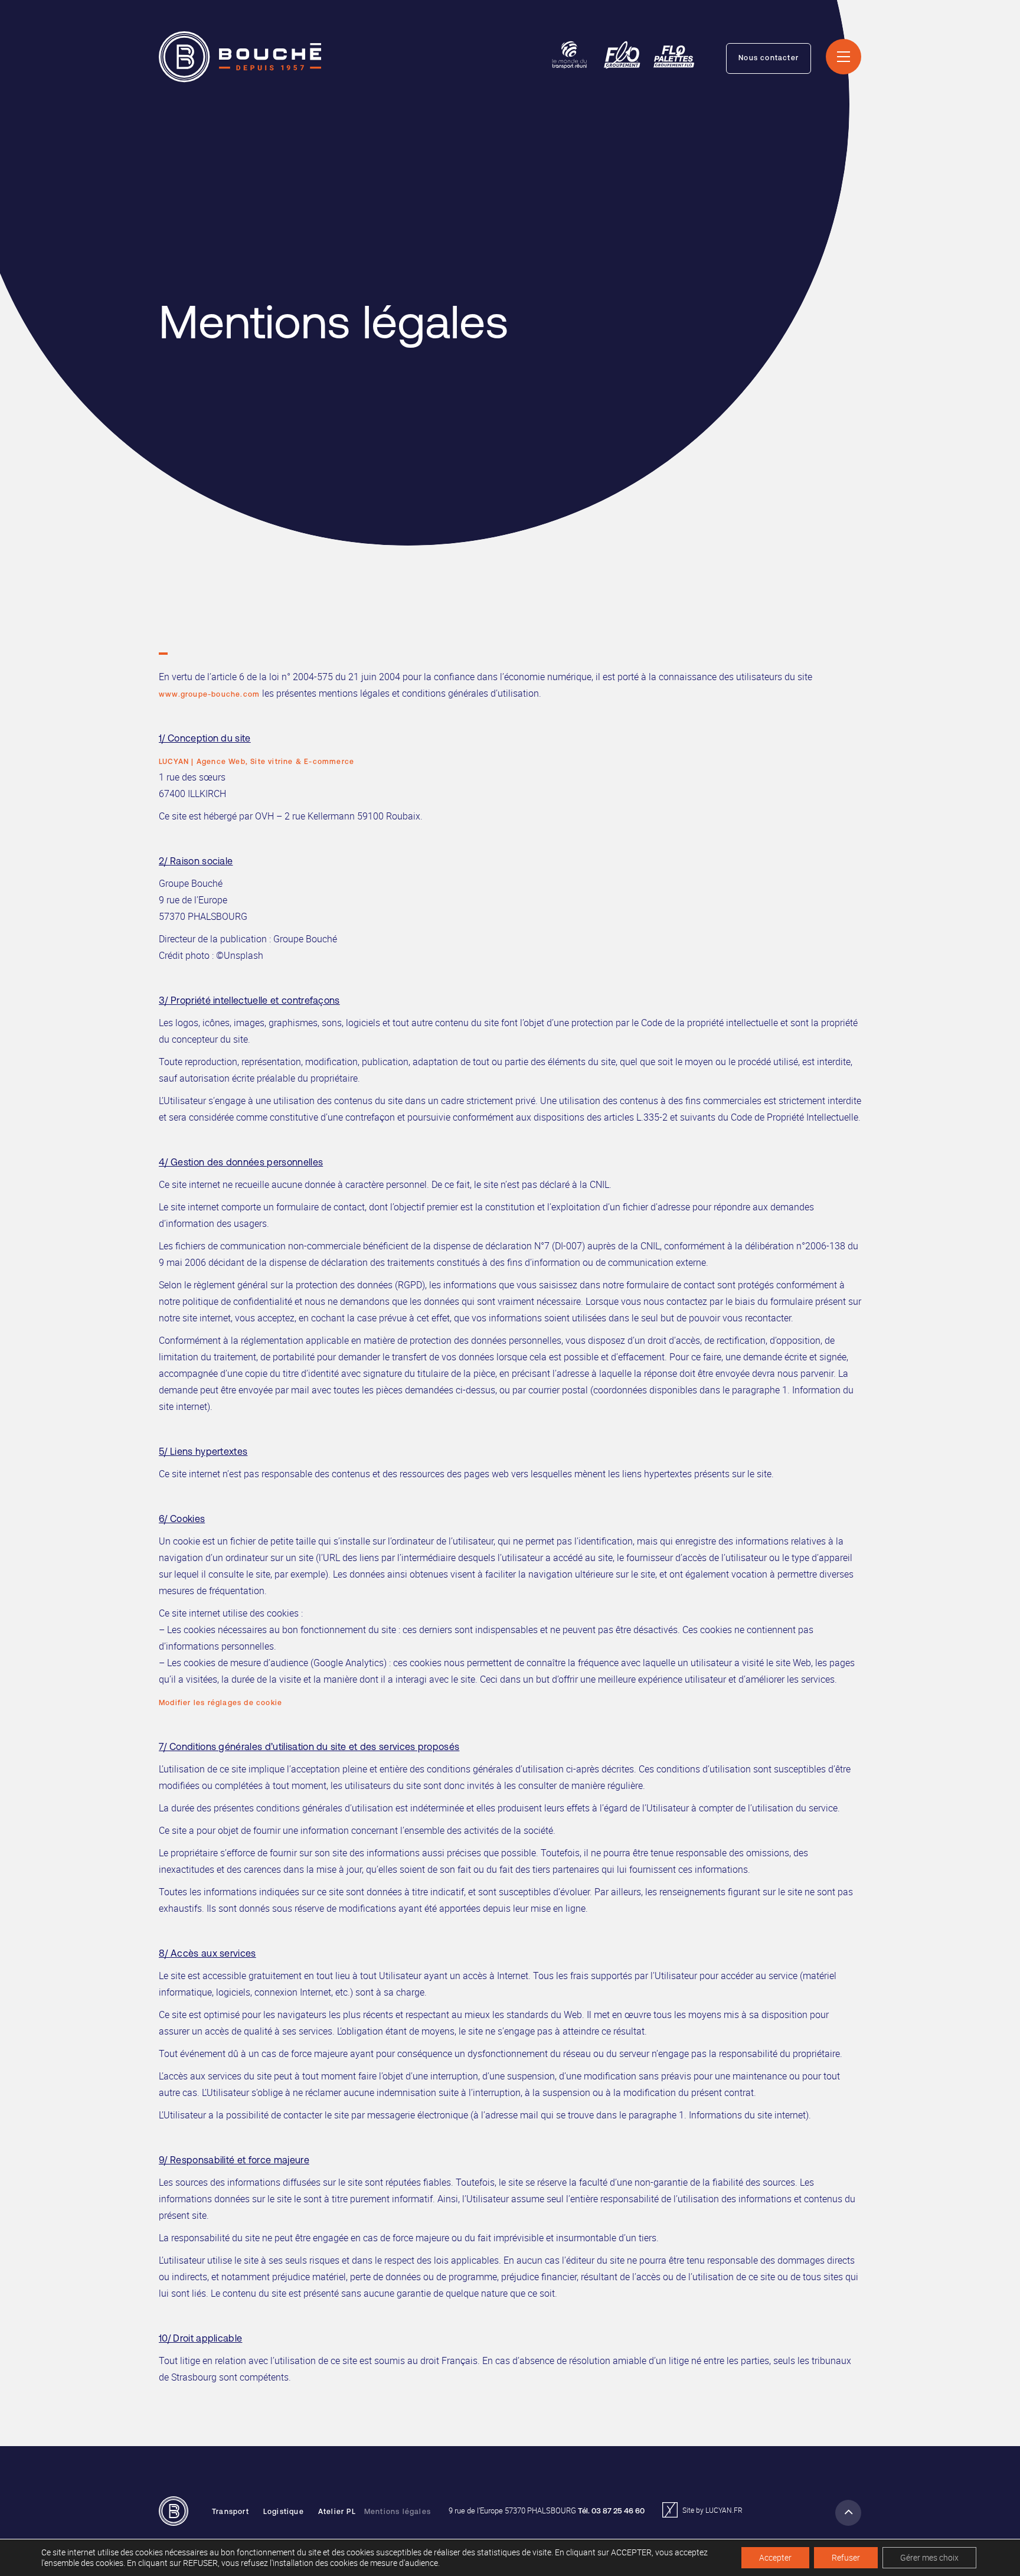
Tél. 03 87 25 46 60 (611, 2511)
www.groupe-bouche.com (209, 695)
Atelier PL (337, 2512)
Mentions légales (398, 2512)
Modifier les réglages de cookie (220, 1703)
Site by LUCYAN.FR (712, 2510)
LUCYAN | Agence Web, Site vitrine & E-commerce (256, 762)
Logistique (284, 2512)
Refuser (846, 2557)
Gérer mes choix (929, 2557)
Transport (231, 2512)
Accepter (775, 2557)
